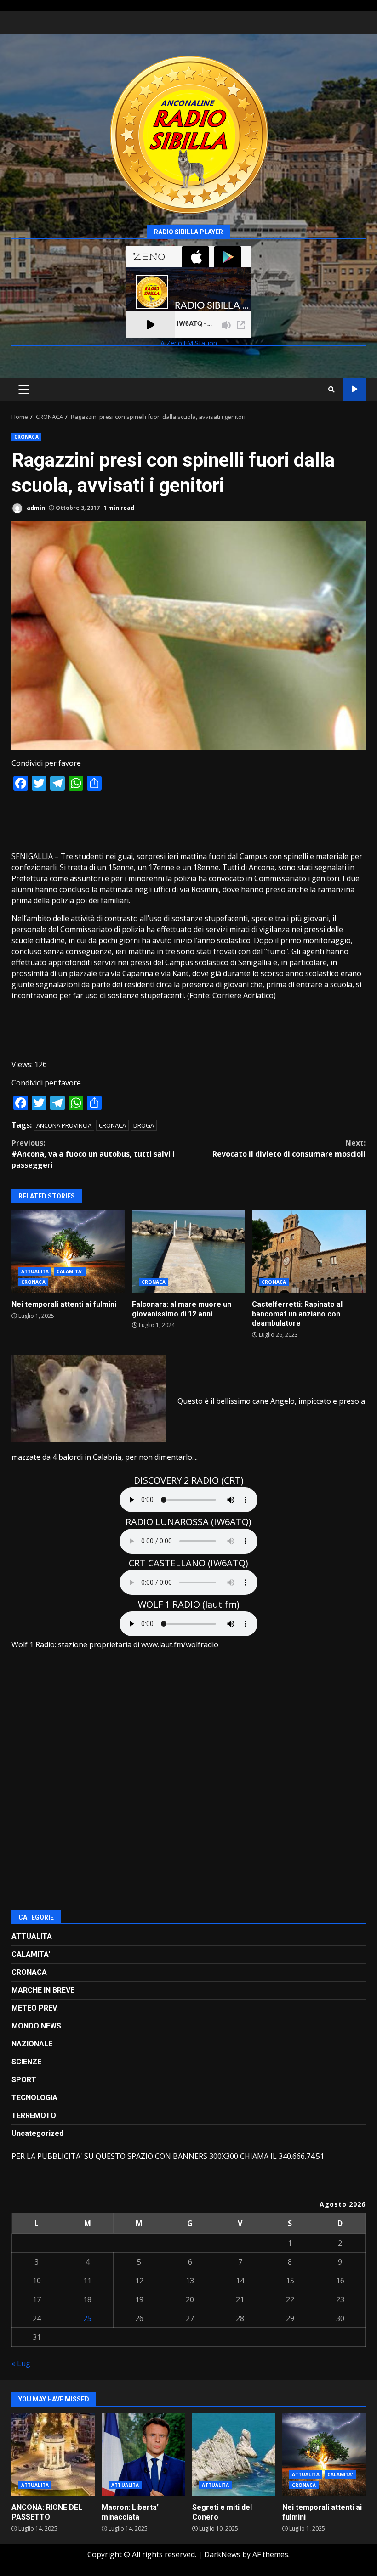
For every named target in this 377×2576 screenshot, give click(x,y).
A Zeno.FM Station (189, 343)
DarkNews (222, 2554)
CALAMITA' (70, 1271)
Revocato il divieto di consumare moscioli (289, 1148)
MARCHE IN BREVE (43, 1990)
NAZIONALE (32, 2044)
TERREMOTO (34, 2116)
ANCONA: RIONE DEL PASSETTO (53, 2455)
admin (35, 508)
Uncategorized (37, 2133)
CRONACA (26, 437)
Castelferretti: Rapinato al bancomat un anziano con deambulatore (309, 1252)
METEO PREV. (35, 2008)
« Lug (21, 2363)
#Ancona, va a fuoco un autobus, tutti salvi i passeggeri (93, 1154)
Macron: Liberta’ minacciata (143, 2455)
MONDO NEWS (36, 2026)
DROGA (144, 1125)
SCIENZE (26, 2062)
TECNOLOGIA (34, 2098)
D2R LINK (354, 389)
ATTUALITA (35, 1271)
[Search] (331, 390)
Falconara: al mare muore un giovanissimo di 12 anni (189, 1252)
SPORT (24, 2080)
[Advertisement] (188, 820)
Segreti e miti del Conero (234, 2455)
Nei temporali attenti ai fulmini (68, 1252)
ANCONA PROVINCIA (64, 1125)
